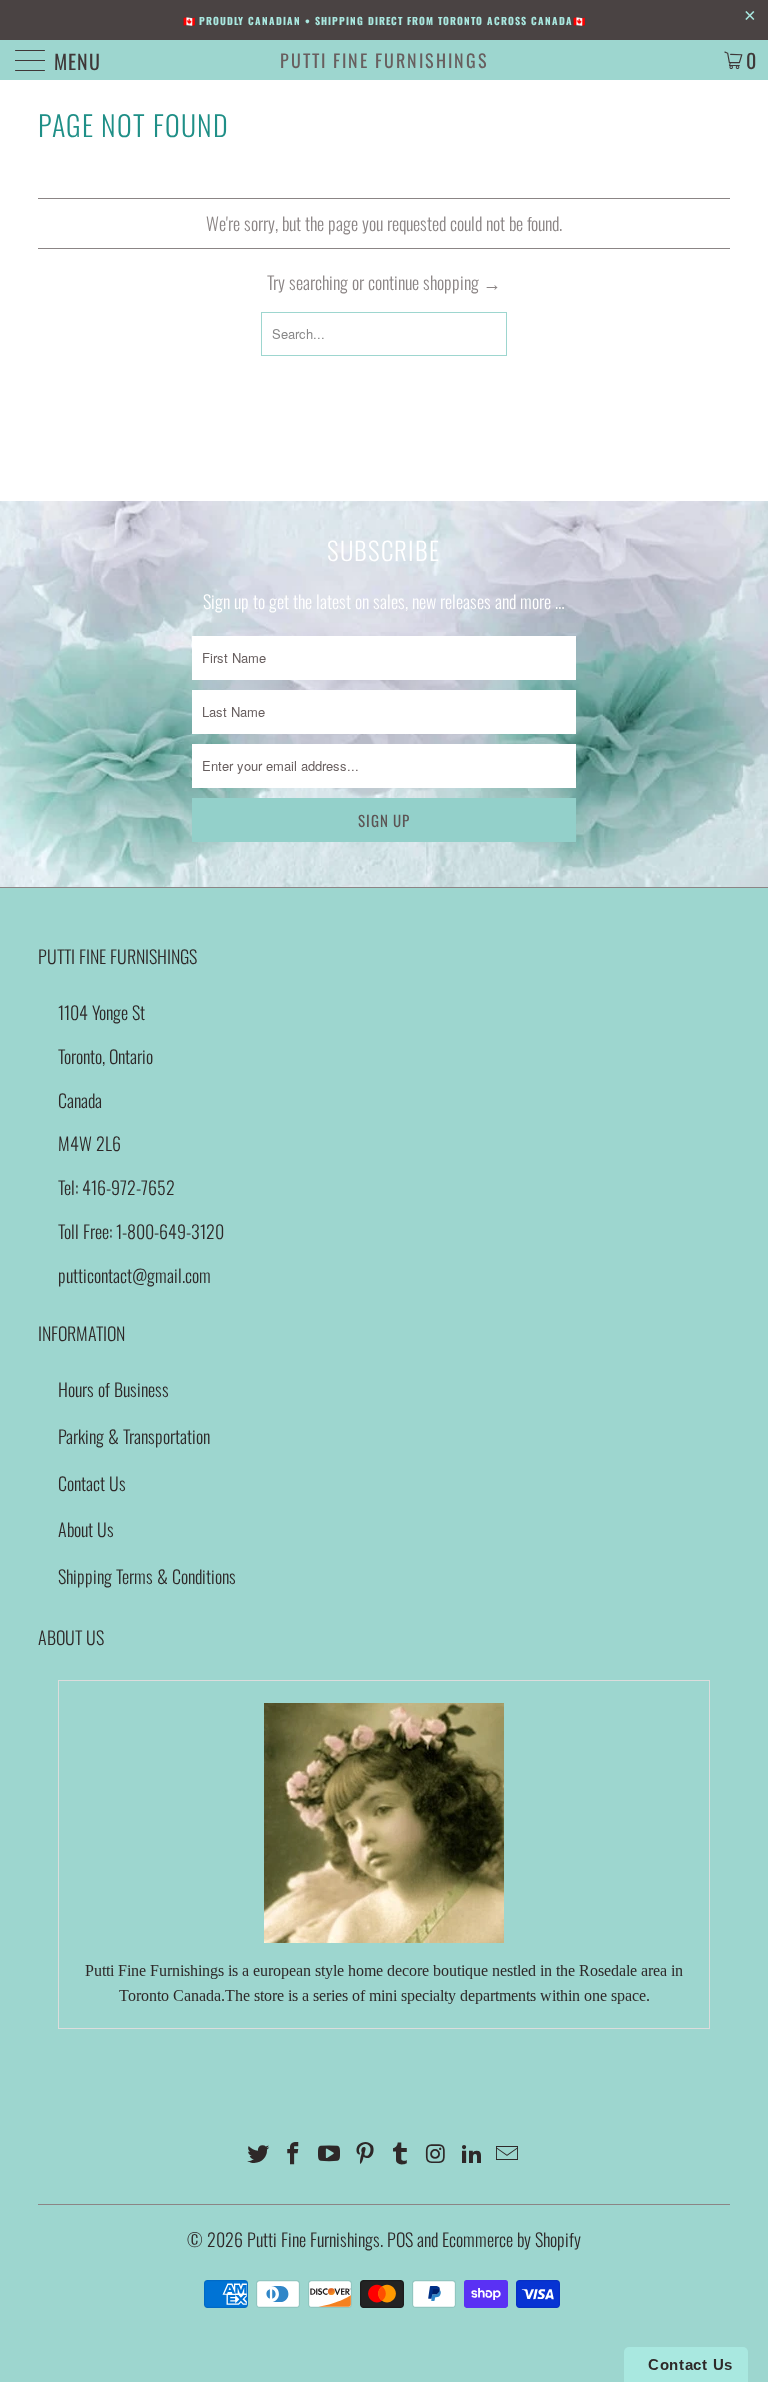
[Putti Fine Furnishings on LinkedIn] (472, 2153)
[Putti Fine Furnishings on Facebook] (294, 2153)
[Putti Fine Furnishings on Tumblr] (401, 2153)
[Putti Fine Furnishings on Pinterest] (365, 2153)
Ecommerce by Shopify (511, 2239)
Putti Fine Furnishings (384, 60)
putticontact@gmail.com (134, 1275)
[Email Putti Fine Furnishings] (508, 2153)
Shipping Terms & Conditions (147, 1576)
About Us (86, 1529)
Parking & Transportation (134, 1436)
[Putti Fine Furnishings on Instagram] (437, 2153)
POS (400, 2239)
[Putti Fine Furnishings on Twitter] (258, 2153)
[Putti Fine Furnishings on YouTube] (330, 2153)
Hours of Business (113, 1389)
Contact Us (92, 1483)
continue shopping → (434, 282)
